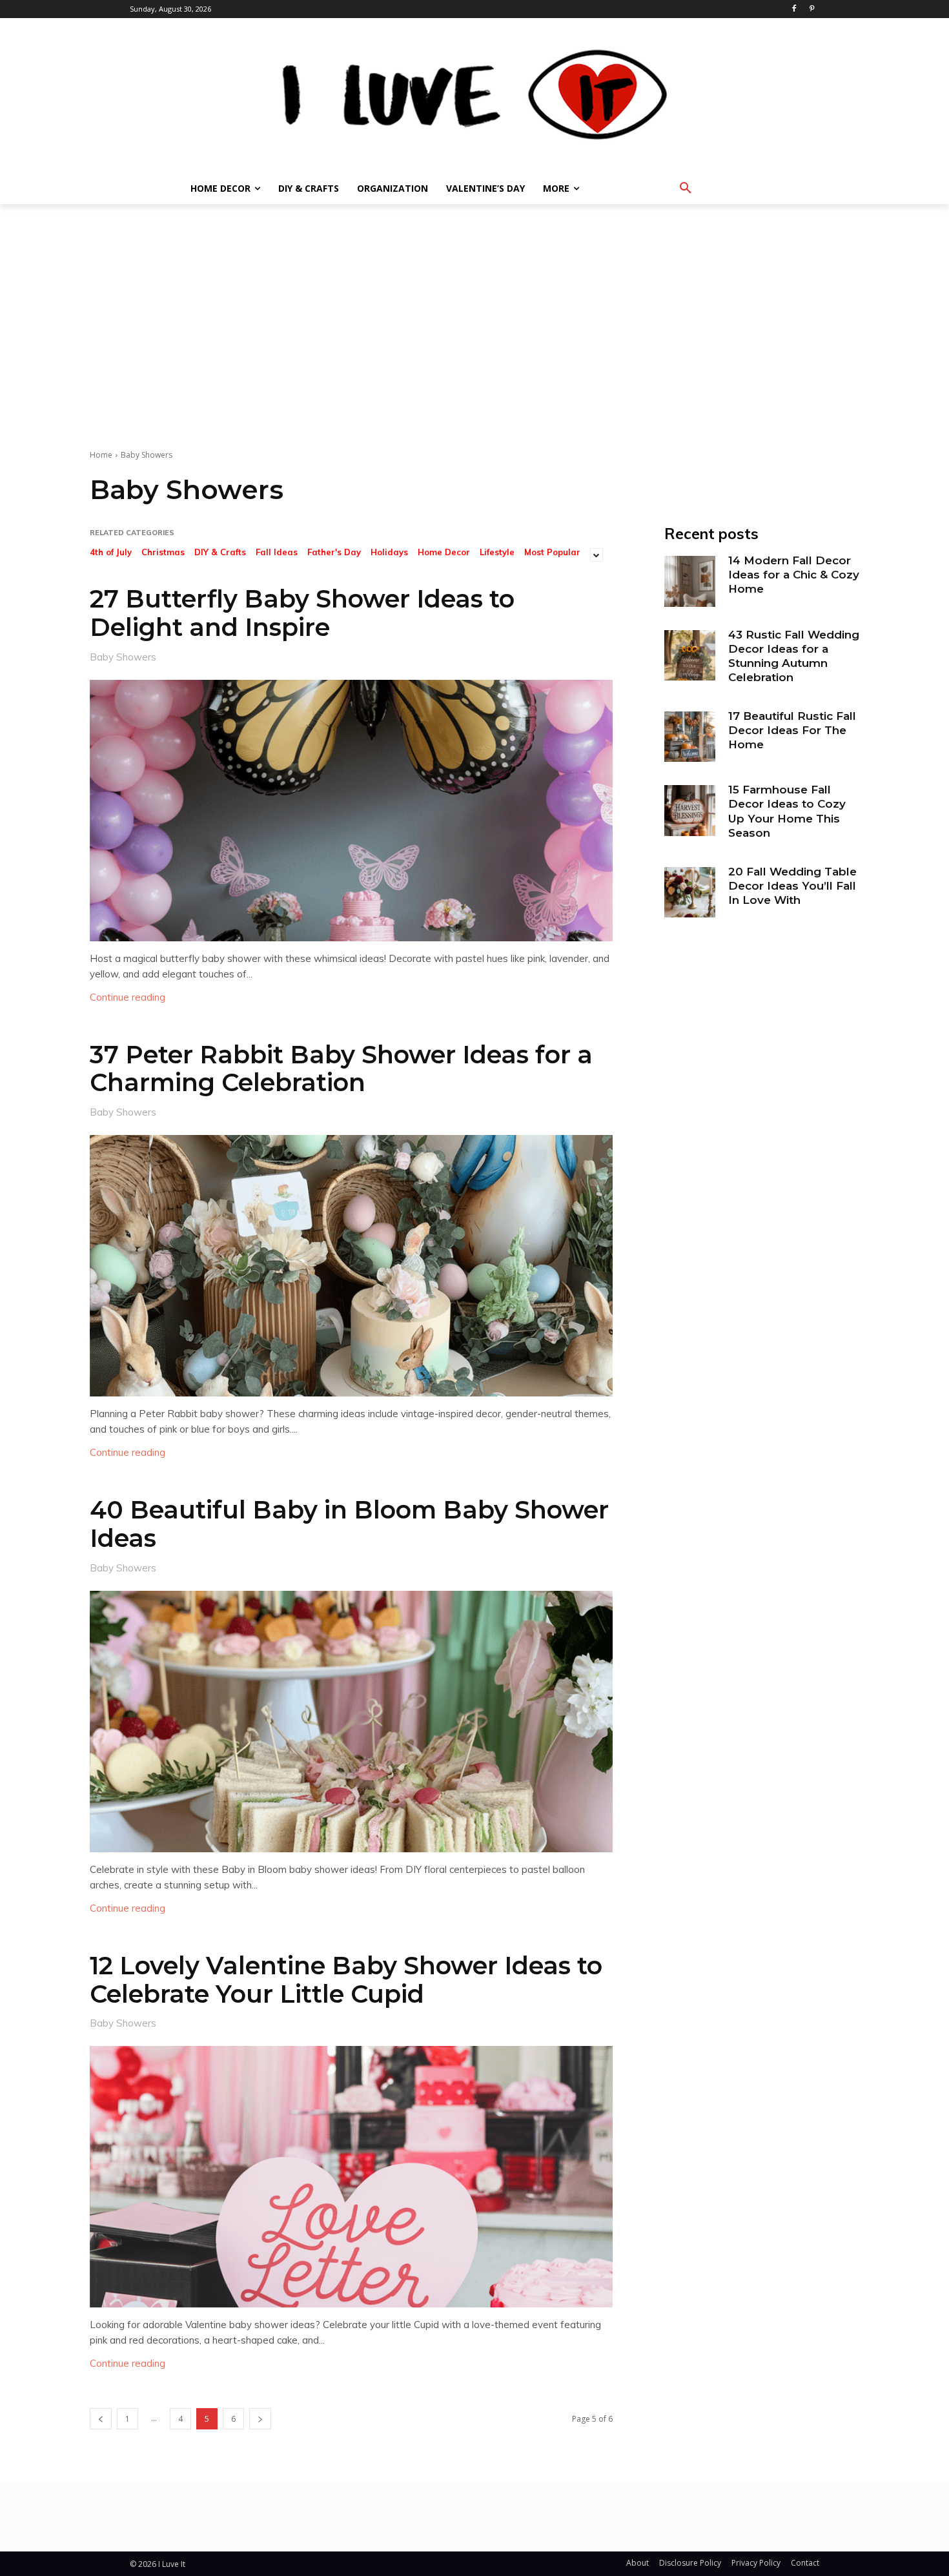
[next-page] (260, 2419)
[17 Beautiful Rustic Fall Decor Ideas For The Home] (689, 737)
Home (101, 455)
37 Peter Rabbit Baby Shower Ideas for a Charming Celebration (341, 1069)
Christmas (163, 552)
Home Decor (444, 552)
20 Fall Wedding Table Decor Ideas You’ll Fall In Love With (792, 886)
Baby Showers (123, 656)
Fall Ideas (277, 552)
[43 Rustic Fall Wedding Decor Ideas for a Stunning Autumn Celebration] (689, 655)
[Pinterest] (812, 9)
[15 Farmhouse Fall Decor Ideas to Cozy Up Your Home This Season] (689, 810)
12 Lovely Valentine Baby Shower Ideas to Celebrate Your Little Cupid (346, 1980)
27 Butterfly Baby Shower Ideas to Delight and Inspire (302, 613)
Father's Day (334, 552)
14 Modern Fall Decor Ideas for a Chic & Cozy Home (794, 575)
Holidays (389, 552)
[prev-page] (101, 2419)
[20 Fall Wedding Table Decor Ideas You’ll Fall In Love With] (689, 892)
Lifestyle (497, 552)
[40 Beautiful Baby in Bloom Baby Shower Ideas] (351, 1722)
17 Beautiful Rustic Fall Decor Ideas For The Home (792, 730)
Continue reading (128, 997)
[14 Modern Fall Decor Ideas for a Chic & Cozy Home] (689, 581)
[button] (686, 189)
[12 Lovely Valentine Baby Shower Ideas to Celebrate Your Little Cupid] (351, 2177)
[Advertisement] (474, 301)
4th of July (111, 552)
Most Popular (552, 552)
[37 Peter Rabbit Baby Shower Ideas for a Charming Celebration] (351, 1266)
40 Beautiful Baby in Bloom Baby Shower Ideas (349, 1524)
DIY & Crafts (220, 552)
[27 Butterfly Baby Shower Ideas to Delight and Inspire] (351, 811)
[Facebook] (794, 9)
